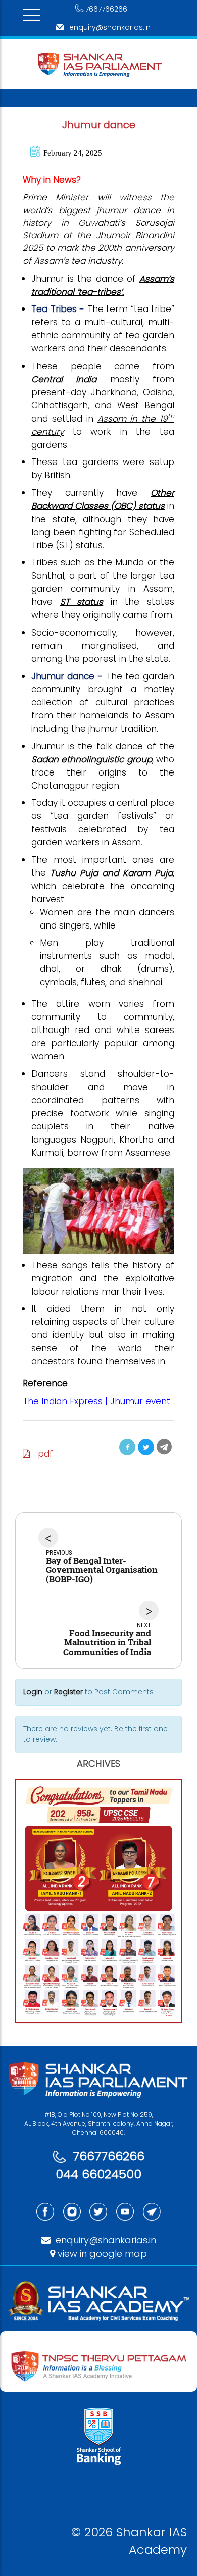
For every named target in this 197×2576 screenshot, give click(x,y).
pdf (42, 1454)
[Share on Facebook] (127, 1447)
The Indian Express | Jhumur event (96, 1401)
